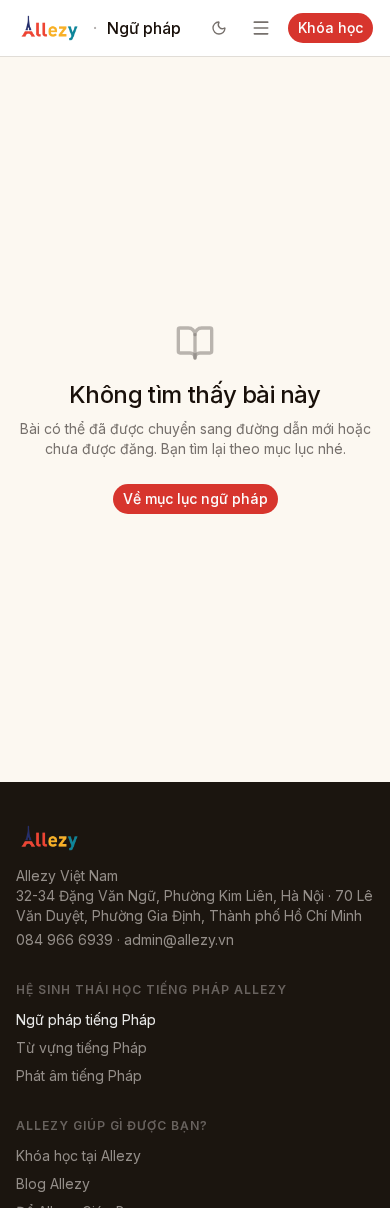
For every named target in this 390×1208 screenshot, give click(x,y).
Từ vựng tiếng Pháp (81, 1047)
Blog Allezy (53, 1183)
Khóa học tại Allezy (78, 1155)
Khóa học (330, 27)
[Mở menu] (261, 28)
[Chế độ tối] (219, 28)
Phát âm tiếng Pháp (79, 1075)
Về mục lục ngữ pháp (195, 498)
